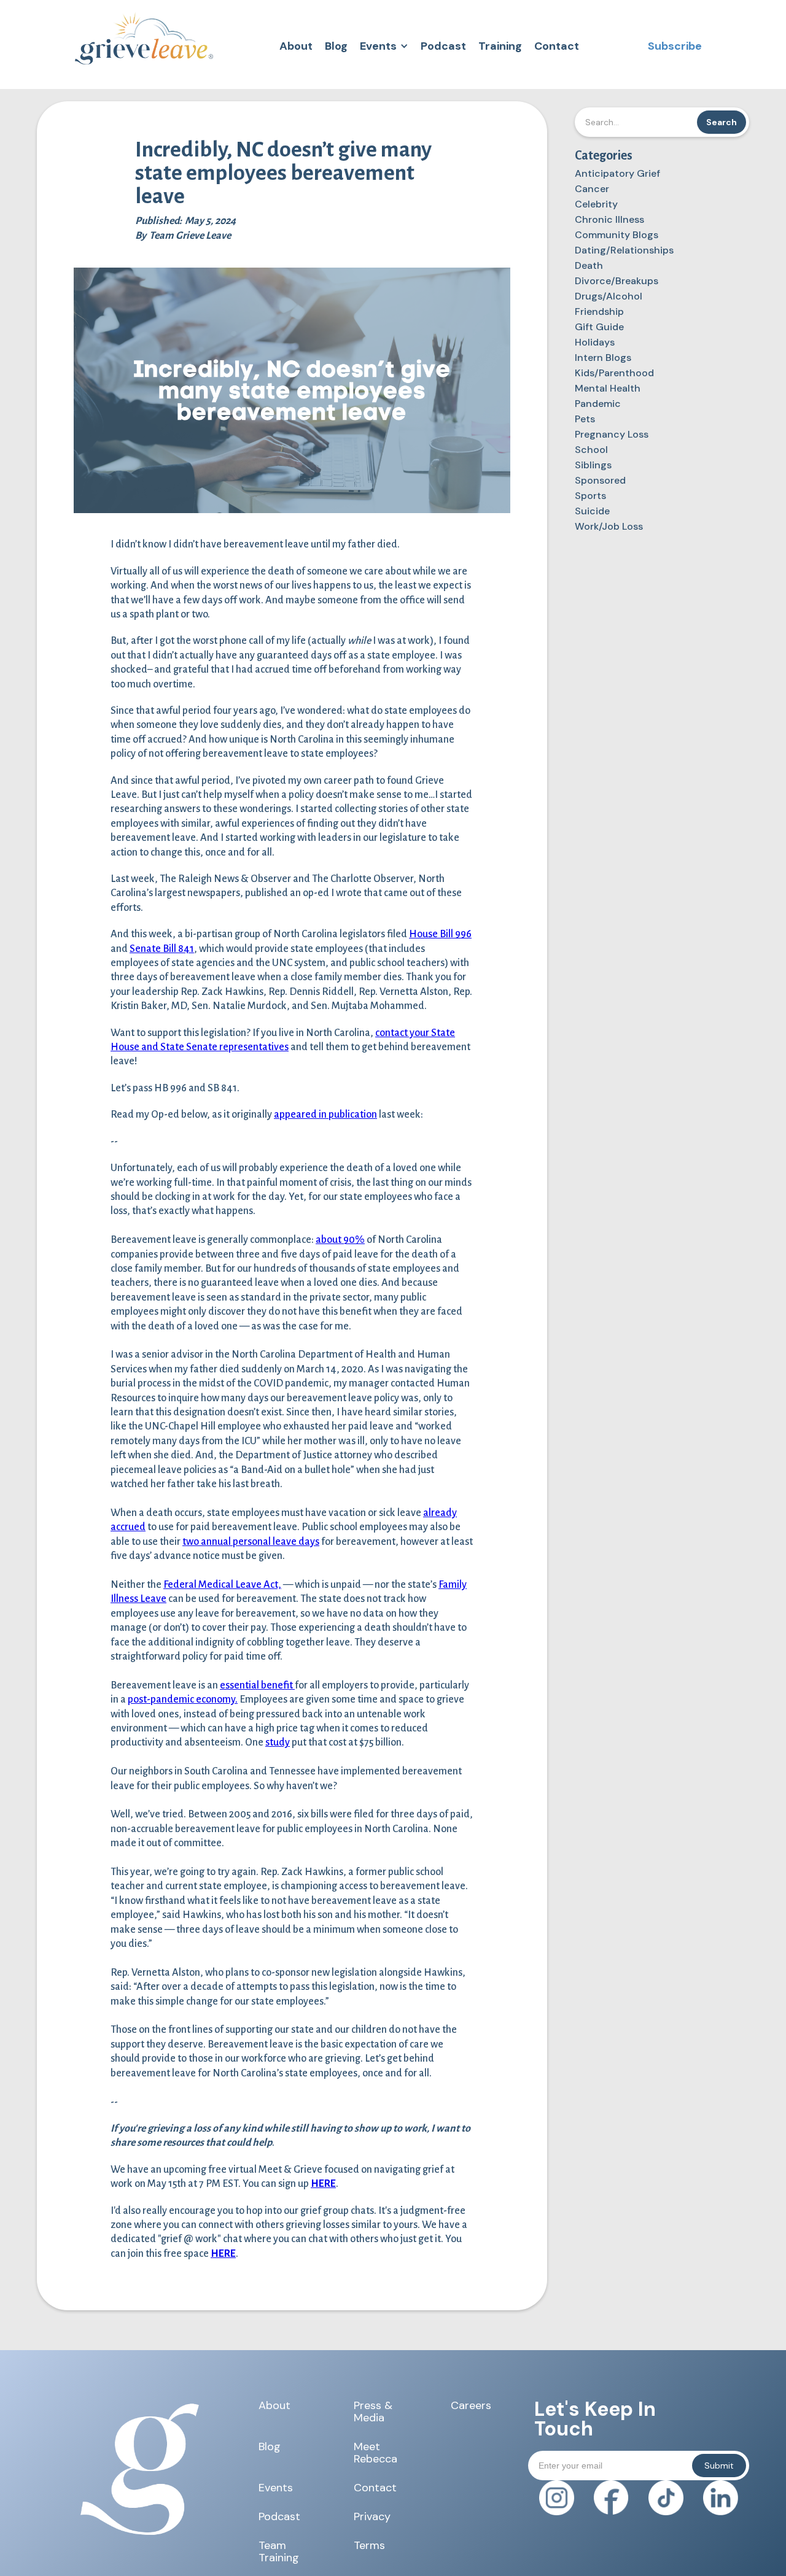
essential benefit (257, 1685)
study (278, 1742)
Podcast (279, 2516)
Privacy (372, 2516)
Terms (369, 2546)
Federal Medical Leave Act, (222, 1585)
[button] (384, 46)
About (274, 2406)
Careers (471, 2406)
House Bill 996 (440, 934)
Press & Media (373, 2412)
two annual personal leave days (251, 1542)
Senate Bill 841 (162, 949)
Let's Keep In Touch (595, 2419)
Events (276, 2488)
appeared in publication (325, 1115)
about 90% (340, 1240)
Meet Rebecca (375, 2453)
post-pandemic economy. (183, 1700)
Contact (375, 2488)
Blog (270, 2447)
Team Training (279, 2551)
